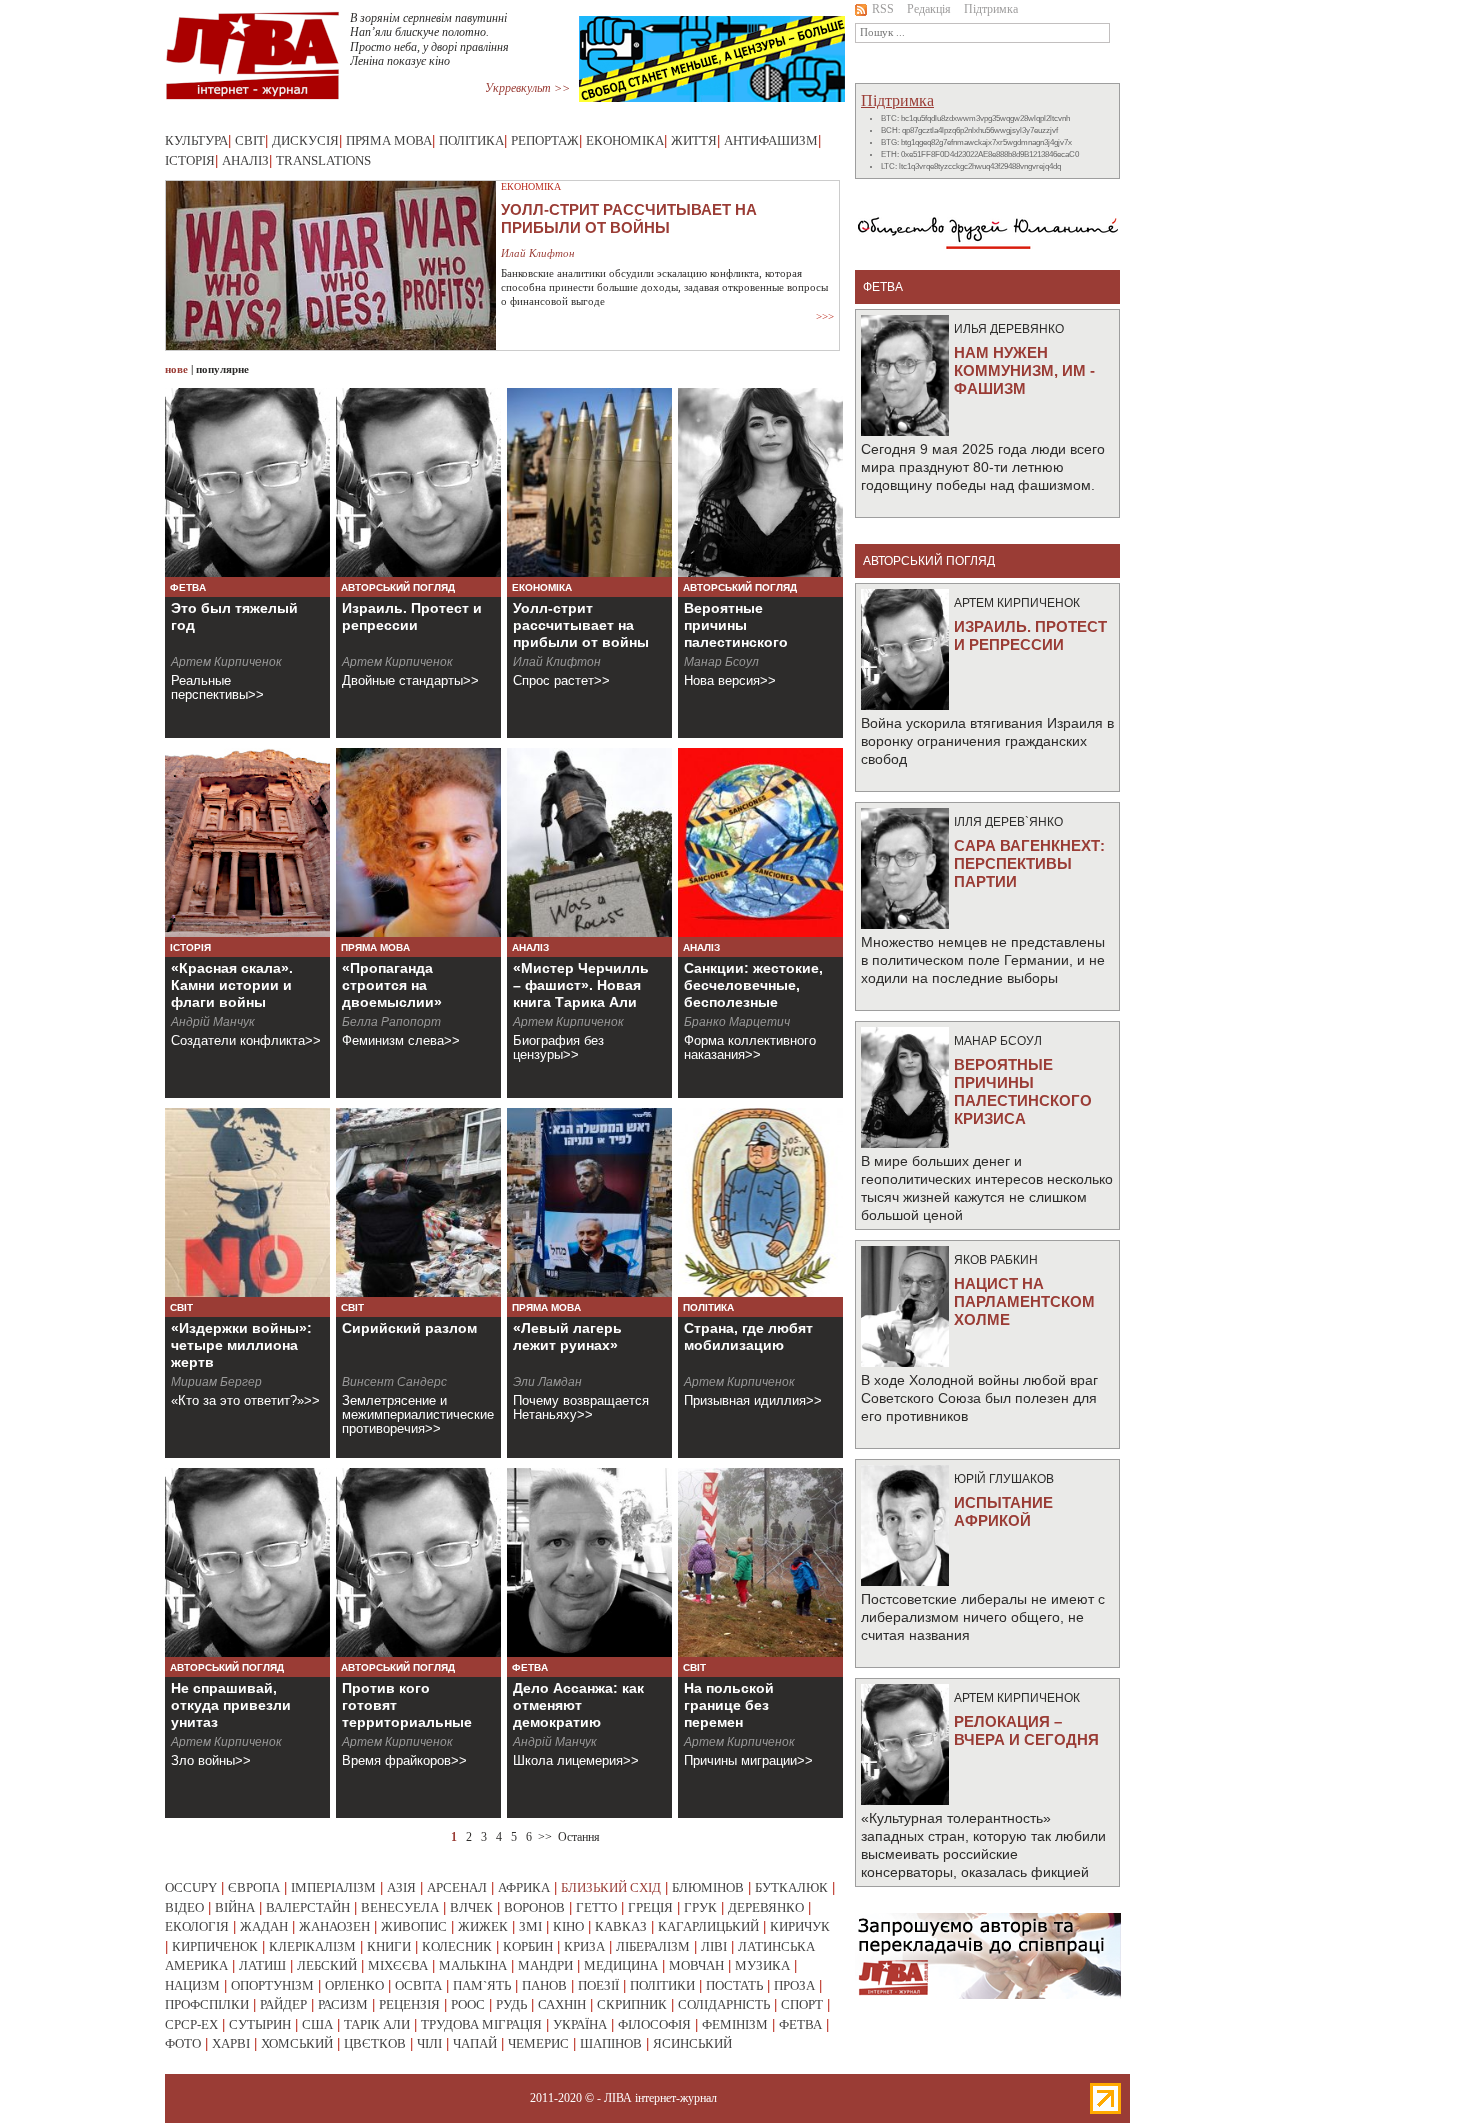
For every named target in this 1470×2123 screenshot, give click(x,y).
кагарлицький (708, 1926)
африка (524, 1887)
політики (662, 1985)
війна (235, 1907)
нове (176, 369)
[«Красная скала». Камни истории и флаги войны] (247, 842)
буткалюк (791, 1887)
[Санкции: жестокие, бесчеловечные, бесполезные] (760, 842)
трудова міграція (481, 2024)
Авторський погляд (398, 587)
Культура (196, 140)
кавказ (621, 1926)
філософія (654, 2024)
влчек (471, 1907)
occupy (191, 1887)
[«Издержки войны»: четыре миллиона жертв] (247, 1202)
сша (317, 2024)
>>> (825, 316)
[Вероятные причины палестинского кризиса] (760, 482)
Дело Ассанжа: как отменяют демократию (578, 1705)
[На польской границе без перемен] (760, 1562)
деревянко (766, 1907)
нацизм (192, 1985)
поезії (598, 1985)
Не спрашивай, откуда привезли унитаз (231, 1705)
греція (650, 1907)
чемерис (538, 2043)
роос (468, 2004)
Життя (694, 140)
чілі (429, 2043)
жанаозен (334, 1926)
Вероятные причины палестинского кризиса (736, 633)
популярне (222, 369)
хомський (297, 2043)
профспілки (207, 2004)
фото (183, 2043)
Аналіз (245, 160)
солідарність (724, 2004)
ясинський (692, 2043)
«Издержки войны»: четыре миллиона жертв (241, 1345)
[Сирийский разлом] (418, 1202)
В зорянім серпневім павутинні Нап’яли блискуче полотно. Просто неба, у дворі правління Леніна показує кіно (429, 39)
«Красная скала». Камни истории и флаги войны (232, 985)
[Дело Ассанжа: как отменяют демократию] (589, 1562)
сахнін (562, 2004)
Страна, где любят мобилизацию (748, 1336)
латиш (262, 1965)
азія (401, 1887)
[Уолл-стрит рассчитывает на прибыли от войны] (589, 482)
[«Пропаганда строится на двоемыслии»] (418, 842)
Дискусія (305, 140)
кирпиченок (215, 1946)
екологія (197, 1926)
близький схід (611, 1887)
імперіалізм (333, 1887)
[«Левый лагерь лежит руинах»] (589, 1202)
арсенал (457, 1887)
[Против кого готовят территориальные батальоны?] (418, 1562)
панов (544, 1985)
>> (545, 1837)
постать (734, 1985)
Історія (190, 160)
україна (580, 2024)
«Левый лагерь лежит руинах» (567, 1336)
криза (584, 1946)
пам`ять (482, 1985)
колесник (457, 1946)
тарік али (377, 2024)
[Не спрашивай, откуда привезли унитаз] (247, 1562)
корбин (528, 1946)
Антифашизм (771, 140)
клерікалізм (312, 1946)
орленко (354, 1985)
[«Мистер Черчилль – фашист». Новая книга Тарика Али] (589, 842)
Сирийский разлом (409, 1328)
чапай (475, 2043)
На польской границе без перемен (729, 1705)
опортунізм (272, 1985)
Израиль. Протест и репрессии (412, 616)
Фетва (188, 587)
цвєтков (375, 2043)
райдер (283, 2004)
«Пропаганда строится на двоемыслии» (392, 985)
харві (231, 2043)
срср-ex (191, 2024)
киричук (800, 1926)
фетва (800, 2024)
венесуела (400, 1907)
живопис (414, 1926)
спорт (802, 2004)
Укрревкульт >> (527, 88)
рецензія (409, 2004)
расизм (343, 2004)
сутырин (260, 2024)
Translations (323, 160)
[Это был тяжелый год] (247, 482)
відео (184, 1907)
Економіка (625, 140)
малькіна (473, 1965)
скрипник (632, 2004)
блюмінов (708, 1887)
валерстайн (308, 1907)
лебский (327, 1965)
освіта (418, 1985)
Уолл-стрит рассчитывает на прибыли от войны (581, 625)
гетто (596, 1907)
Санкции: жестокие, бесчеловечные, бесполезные (753, 985)
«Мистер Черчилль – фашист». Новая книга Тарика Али (581, 985)
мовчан (696, 1965)
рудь (511, 2004)
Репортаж (545, 140)
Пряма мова (389, 140)
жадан (264, 1926)
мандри (545, 1965)
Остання (579, 1837)
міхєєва (398, 1965)
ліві (714, 1946)
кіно (568, 1926)
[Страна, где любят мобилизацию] (760, 1202)
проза (794, 1985)
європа (254, 1887)
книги (389, 1946)
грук (700, 1907)
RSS (883, 9)
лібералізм (653, 1946)
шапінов (611, 2043)
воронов (534, 1907)
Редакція (929, 9)
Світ (250, 140)
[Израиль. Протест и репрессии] (418, 482)
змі (530, 1926)
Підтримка (991, 9)
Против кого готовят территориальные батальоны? (407, 1713)
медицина (621, 1965)
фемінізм (735, 2024)
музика (762, 1965)
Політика (471, 140)
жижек (483, 1926)
